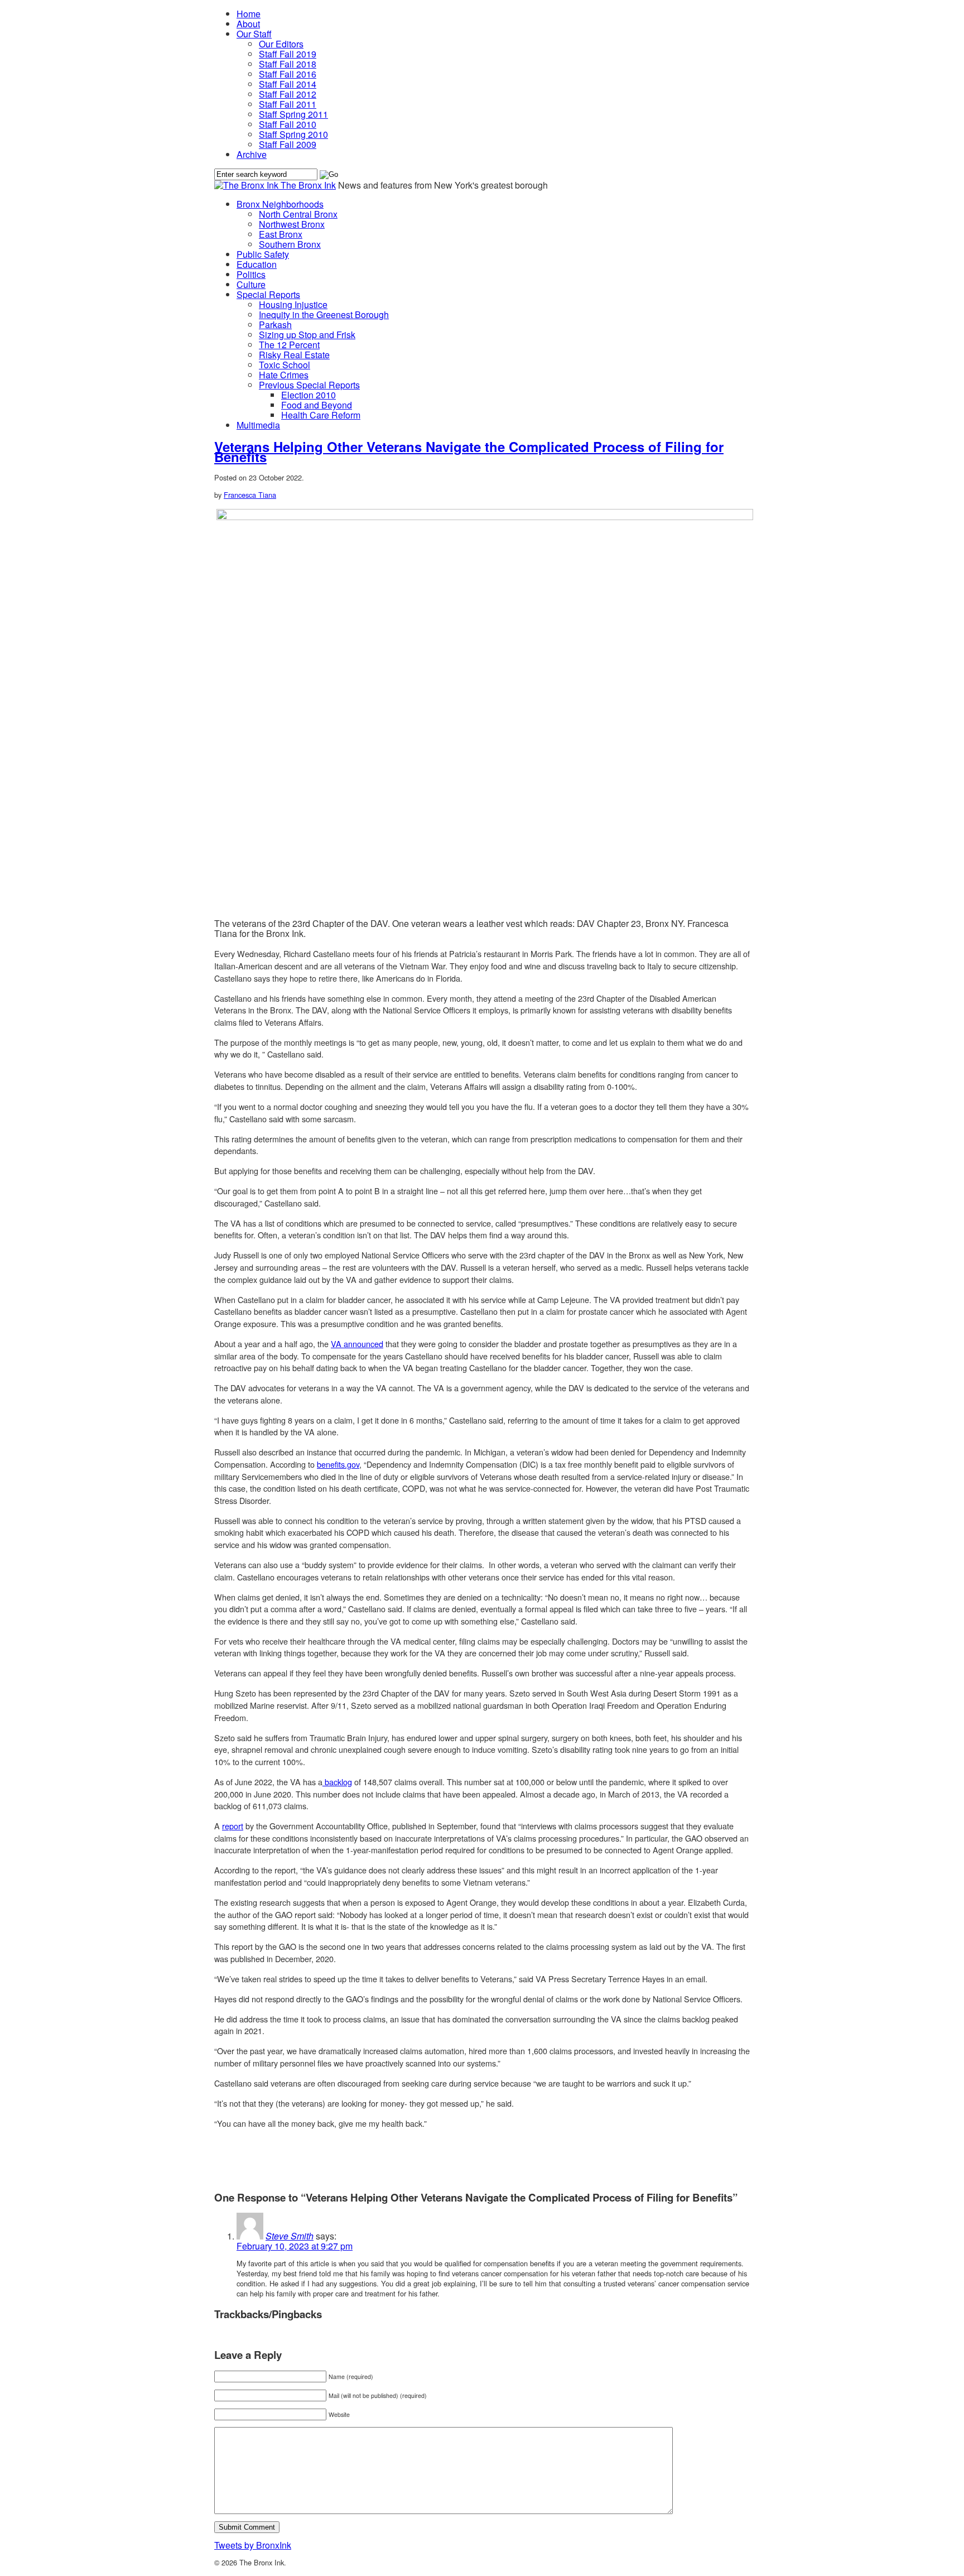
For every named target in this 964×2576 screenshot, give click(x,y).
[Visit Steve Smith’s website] (250, 2236)
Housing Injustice (293, 304)
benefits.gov (338, 1464)
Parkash (275, 325)
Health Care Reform (321, 415)
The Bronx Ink (308, 185)
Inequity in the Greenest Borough (324, 314)
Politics (251, 274)
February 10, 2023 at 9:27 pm (295, 2246)
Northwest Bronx (292, 224)
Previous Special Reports (309, 385)
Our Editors (281, 44)
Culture (251, 284)
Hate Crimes (284, 375)
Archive (252, 154)
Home (249, 14)
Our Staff (254, 34)
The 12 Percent (289, 345)
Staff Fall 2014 (288, 84)
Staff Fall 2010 (288, 124)
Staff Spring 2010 (293, 134)
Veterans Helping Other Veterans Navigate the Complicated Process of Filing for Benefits (469, 451)
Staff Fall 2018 (288, 64)
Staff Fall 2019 (288, 54)
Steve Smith (290, 2236)
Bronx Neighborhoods (280, 204)
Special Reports (268, 294)
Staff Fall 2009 (288, 144)
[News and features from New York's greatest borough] (247, 185)
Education (257, 264)
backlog (337, 1782)
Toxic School (285, 365)
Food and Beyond (317, 405)
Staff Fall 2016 (288, 74)
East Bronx (281, 234)
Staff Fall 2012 (288, 94)
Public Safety (263, 254)
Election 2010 (309, 395)
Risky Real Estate (294, 355)
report (233, 1826)
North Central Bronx (298, 214)
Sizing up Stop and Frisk (307, 335)
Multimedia (258, 425)
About (248, 24)
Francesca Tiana (250, 495)
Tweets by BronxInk (253, 2545)
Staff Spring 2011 (293, 114)
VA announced (357, 1344)
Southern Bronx (290, 244)
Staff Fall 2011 (288, 104)
